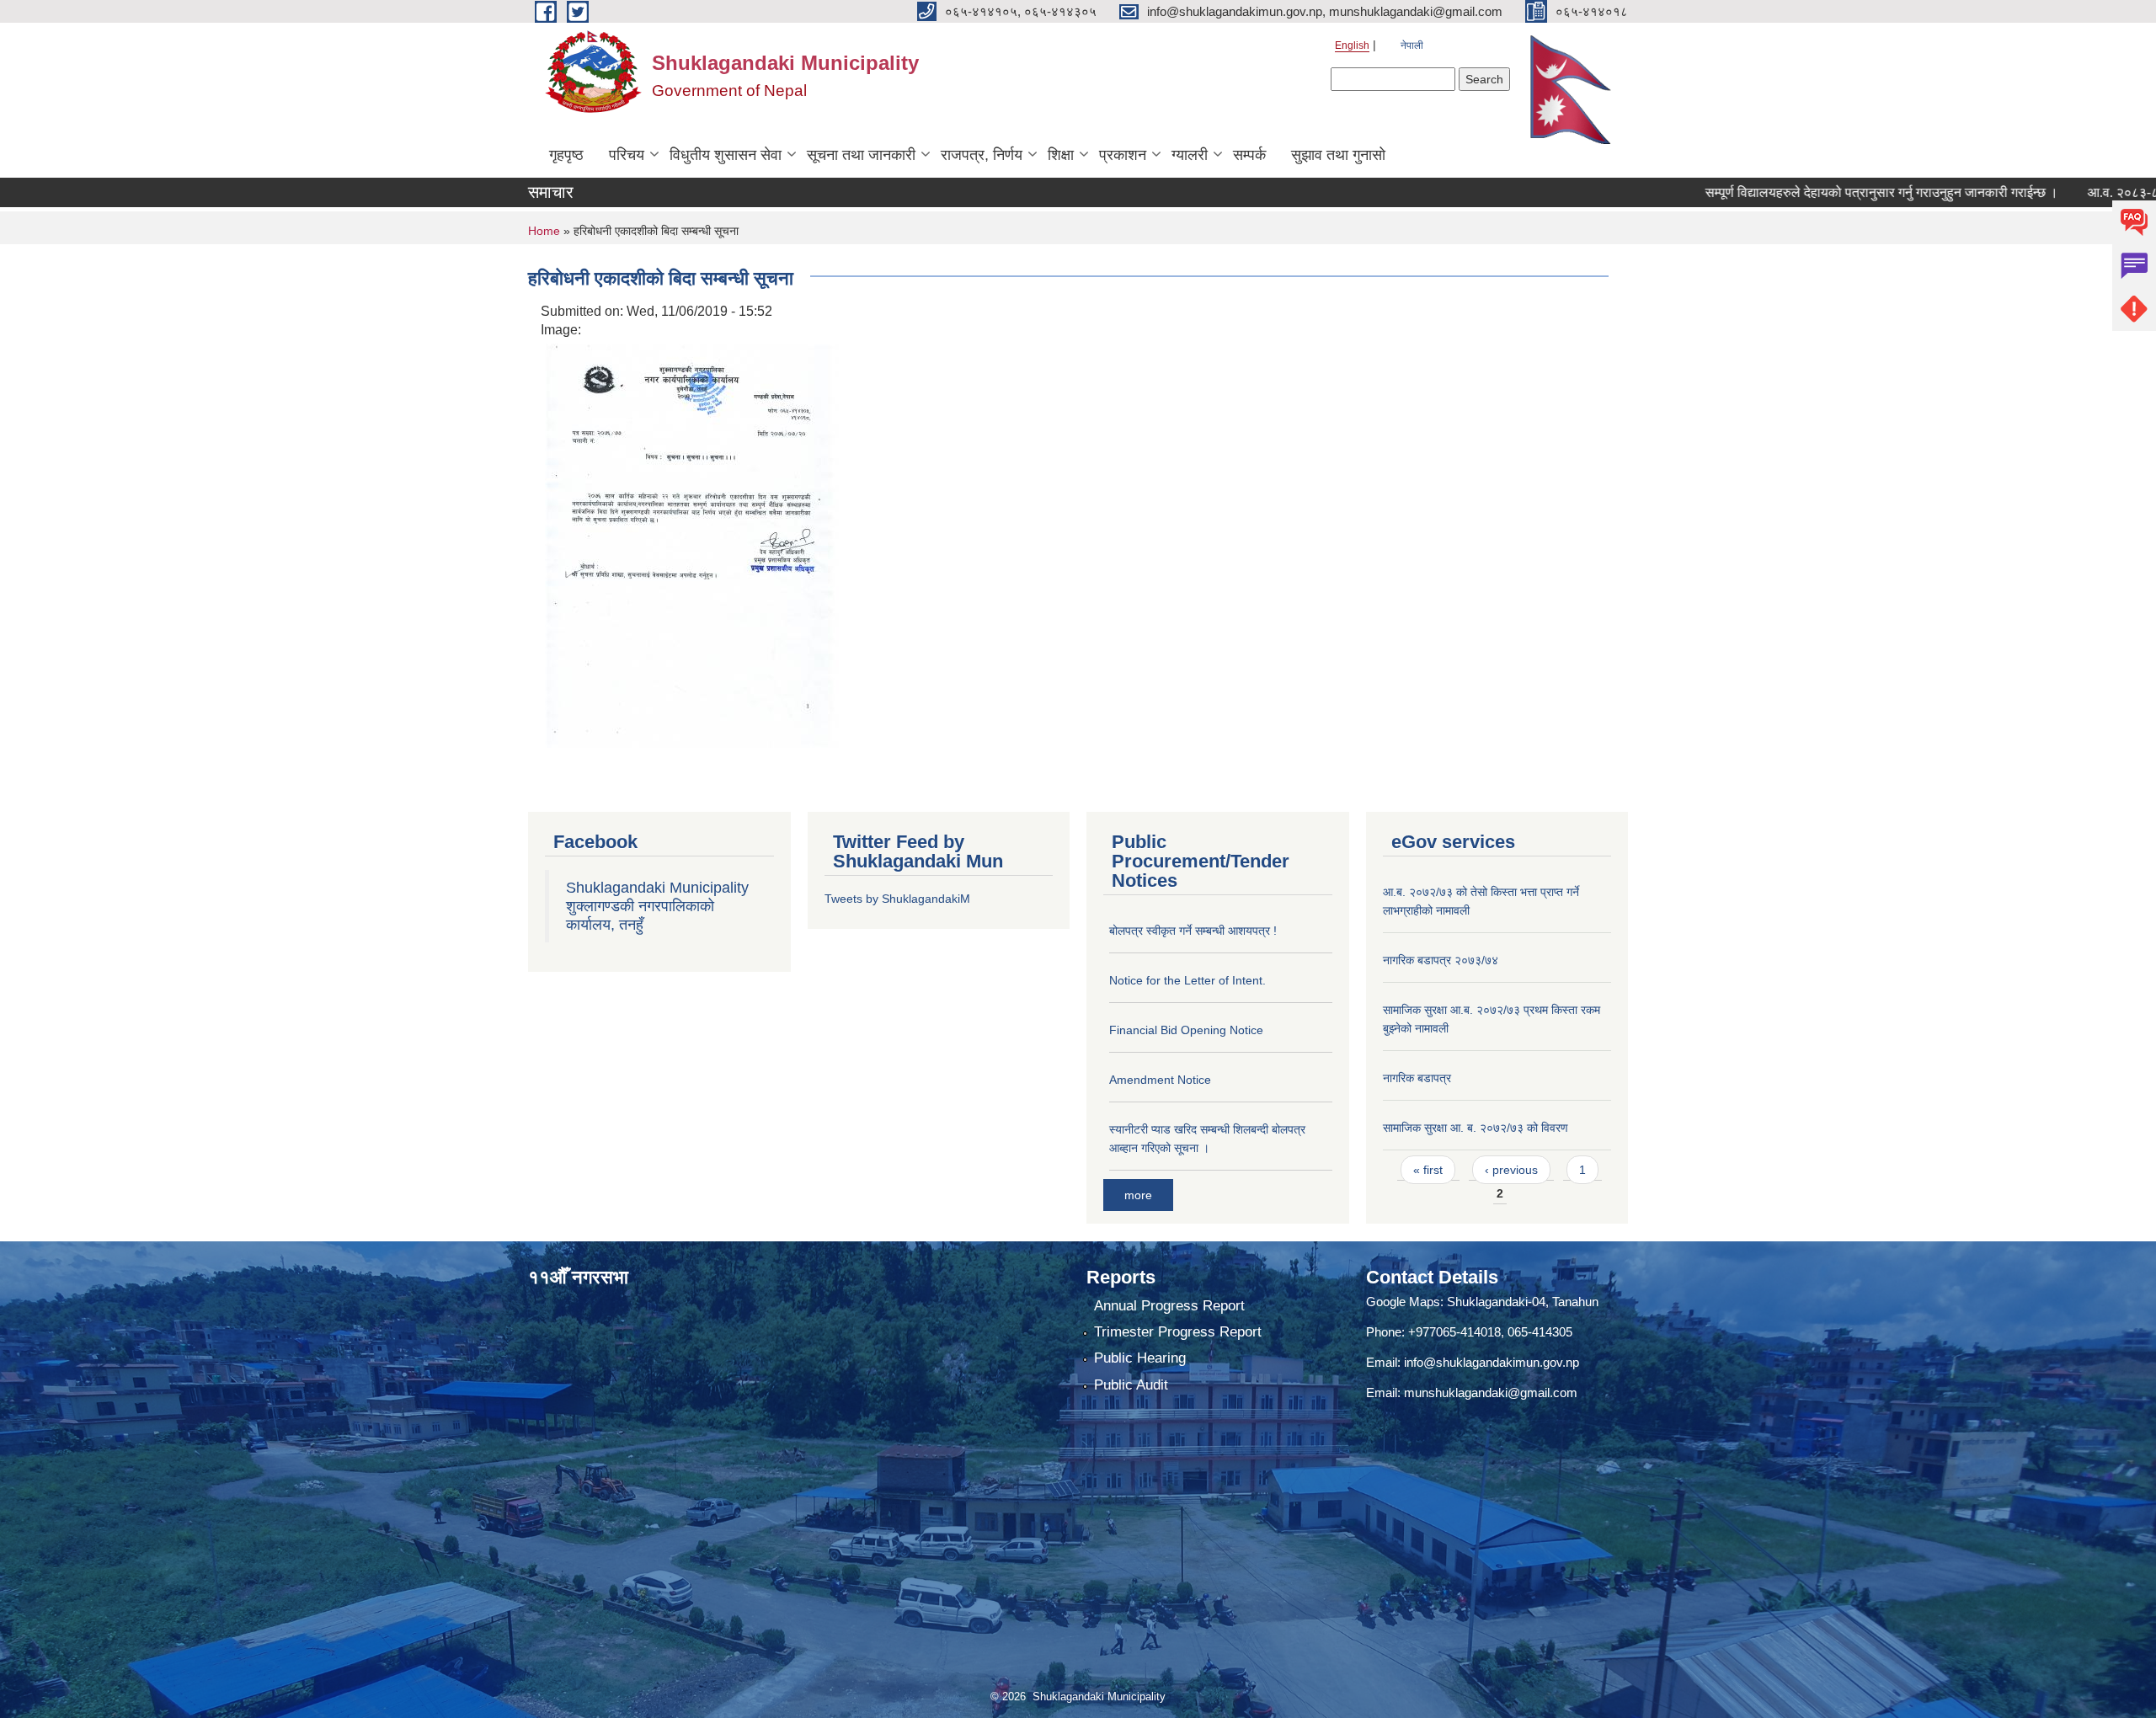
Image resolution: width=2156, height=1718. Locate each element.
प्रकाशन (1123, 155)
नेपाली (1412, 45)
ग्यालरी (1190, 155)
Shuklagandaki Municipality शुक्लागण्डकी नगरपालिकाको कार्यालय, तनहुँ (657, 906)
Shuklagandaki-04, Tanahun (1523, 1302)
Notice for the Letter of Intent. (1187, 980)
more (1138, 1195)
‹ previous (1511, 1170)
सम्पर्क (1249, 155)
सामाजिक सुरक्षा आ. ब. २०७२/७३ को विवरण (1476, 1128)
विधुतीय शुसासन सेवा (726, 155)
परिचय (627, 155)
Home (544, 231)
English (1352, 45)
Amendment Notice (1160, 1080)
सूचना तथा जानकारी (861, 155)
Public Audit (1131, 1385)
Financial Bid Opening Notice (1186, 1030)
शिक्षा (1061, 155)
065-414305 (1540, 1332)
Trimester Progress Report (1178, 1332)
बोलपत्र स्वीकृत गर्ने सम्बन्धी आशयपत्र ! (1193, 931)
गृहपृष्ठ (566, 155)
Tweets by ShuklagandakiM (897, 899)
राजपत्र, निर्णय (982, 155)
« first (1428, 1170)
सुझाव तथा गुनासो (1338, 155)
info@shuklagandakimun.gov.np (1492, 1362)
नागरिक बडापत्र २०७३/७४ (1441, 960)
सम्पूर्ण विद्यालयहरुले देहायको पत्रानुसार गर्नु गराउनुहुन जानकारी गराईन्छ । (1818, 192)
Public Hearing (1140, 1358)
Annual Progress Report (1169, 1306)
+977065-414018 (1454, 1332)
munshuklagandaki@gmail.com (1491, 1393)
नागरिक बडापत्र (1417, 1078)
